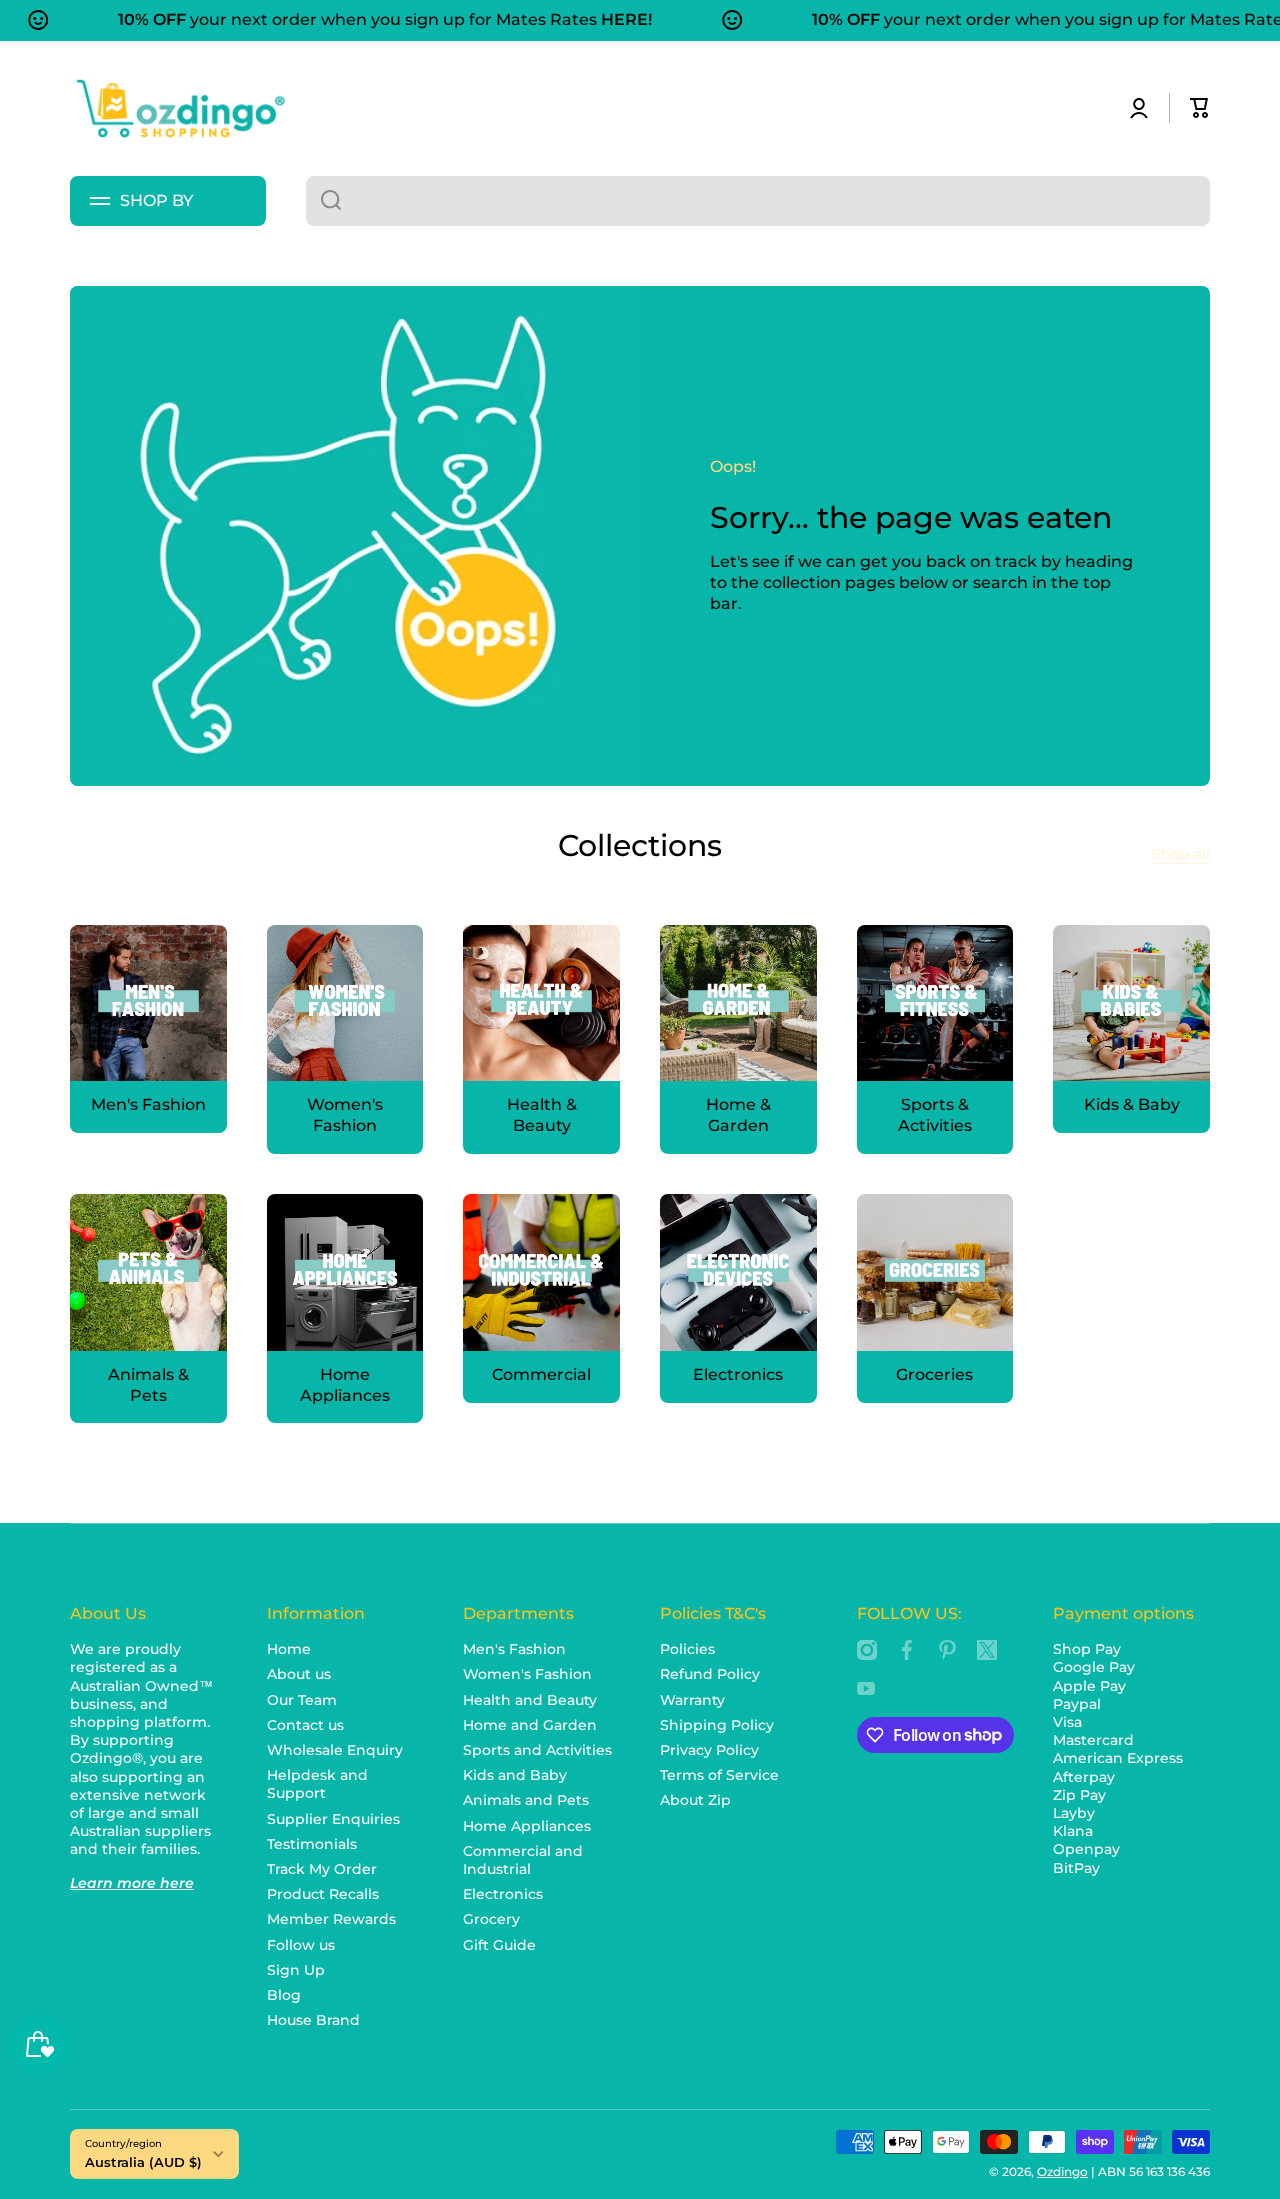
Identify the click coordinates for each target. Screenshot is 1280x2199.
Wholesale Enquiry (335, 1750)
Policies (687, 1649)
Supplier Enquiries (333, 1819)
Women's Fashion (527, 1674)
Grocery (491, 1919)
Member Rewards (331, 1919)
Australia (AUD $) (143, 2162)
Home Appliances (527, 1826)
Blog (284, 1995)
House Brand (313, 2020)
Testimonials (312, 1844)
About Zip (695, 1800)
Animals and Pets (526, 1800)
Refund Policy (710, 1674)
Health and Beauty (530, 1700)
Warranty (692, 1700)
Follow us (301, 1945)
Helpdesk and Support (317, 1784)
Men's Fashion (514, 1649)
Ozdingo (1062, 2171)
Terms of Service (719, 1775)
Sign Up (296, 1970)
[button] (1200, 108)
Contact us (305, 1725)
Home (289, 1649)
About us (299, 1674)
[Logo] (180, 108)
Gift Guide (499, 1945)
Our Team (302, 1700)
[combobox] (758, 201)
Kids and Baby (515, 1775)
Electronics (503, 1894)
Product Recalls (323, 1894)
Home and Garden (530, 1725)
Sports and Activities (537, 1750)
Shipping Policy (717, 1725)
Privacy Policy (709, 1750)
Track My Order (322, 1869)
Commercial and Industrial (523, 1860)
